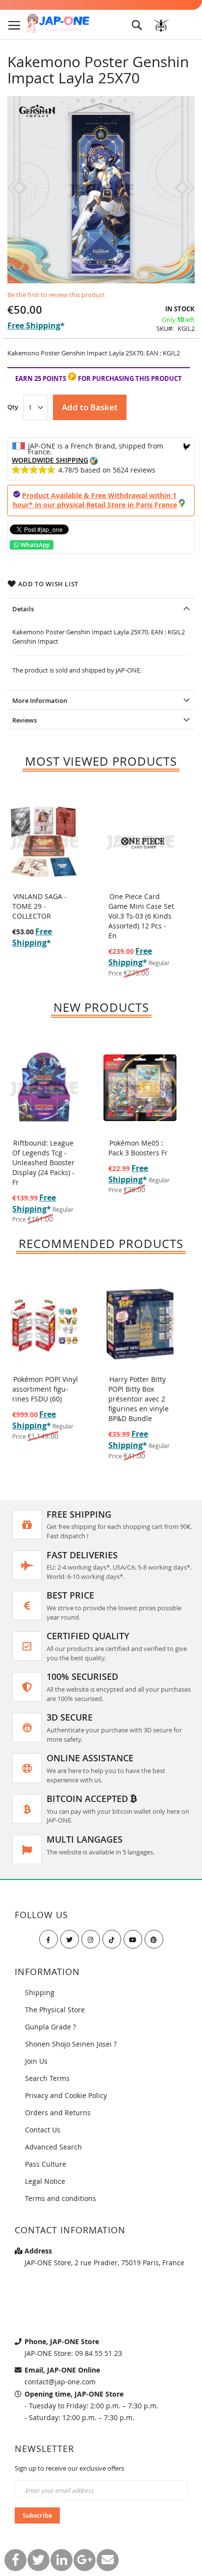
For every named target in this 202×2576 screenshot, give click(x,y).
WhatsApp (34, 545)
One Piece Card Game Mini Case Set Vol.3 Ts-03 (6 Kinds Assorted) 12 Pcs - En (141, 916)
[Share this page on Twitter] (38, 2560)
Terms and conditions (61, 2198)
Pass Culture (46, 2164)
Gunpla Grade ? (50, 2027)
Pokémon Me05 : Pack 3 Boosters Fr (138, 1148)
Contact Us (43, 2130)
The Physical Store (55, 2010)
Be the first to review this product (56, 295)
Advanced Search (53, 2147)
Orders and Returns (58, 2113)
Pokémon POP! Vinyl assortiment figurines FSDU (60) (45, 1389)
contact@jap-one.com (60, 2382)
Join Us (36, 2061)
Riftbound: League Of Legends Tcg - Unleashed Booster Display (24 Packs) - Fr (43, 1163)
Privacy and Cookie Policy (66, 2095)
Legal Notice (45, 2181)
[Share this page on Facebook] (15, 2560)
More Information (40, 700)
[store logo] (58, 24)
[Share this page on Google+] (85, 2560)
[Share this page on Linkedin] (62, 2560)
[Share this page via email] (108, 2560)
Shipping (40, 1992)
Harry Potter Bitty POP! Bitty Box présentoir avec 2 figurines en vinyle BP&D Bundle (139, 1399)
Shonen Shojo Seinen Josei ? (71, 2044)
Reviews (25, 720)
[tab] (101, 608)
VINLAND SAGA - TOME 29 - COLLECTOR (39, 906)
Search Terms (47, 2078)
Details (23, 609)
